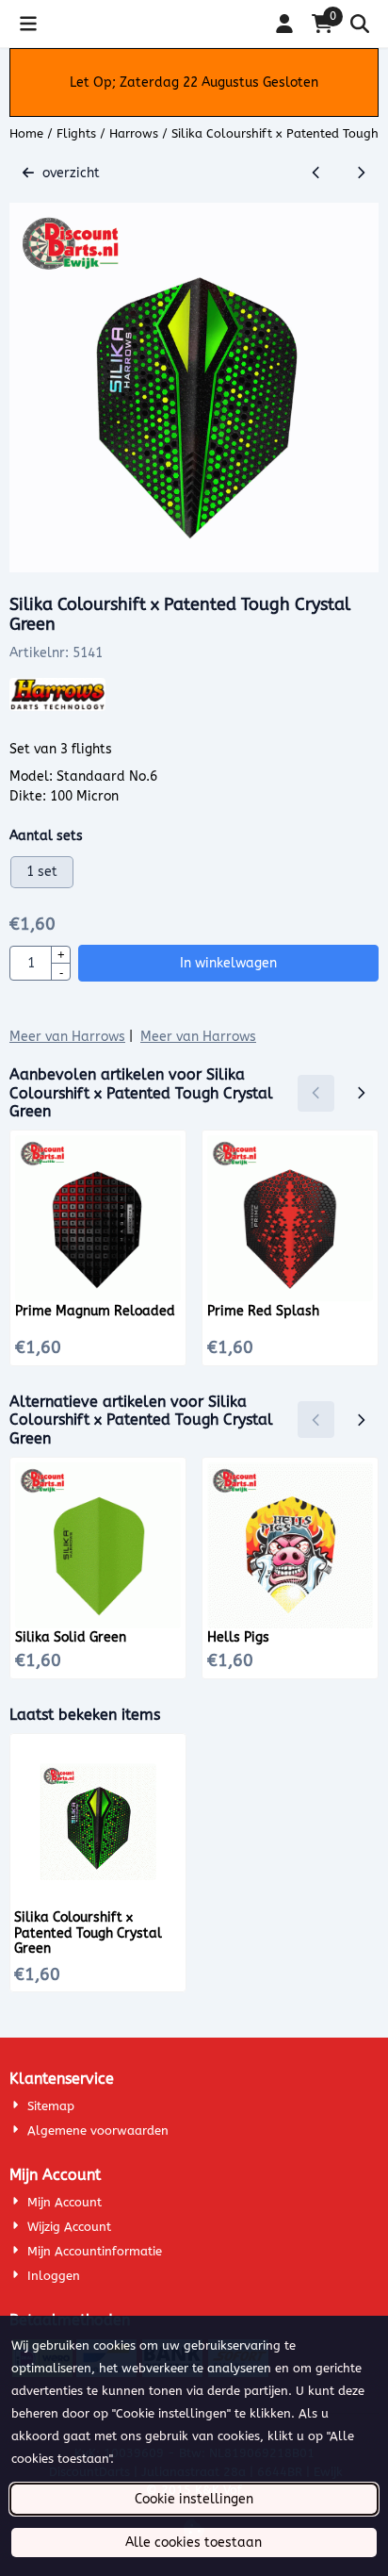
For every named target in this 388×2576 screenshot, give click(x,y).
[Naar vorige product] (316, 173)
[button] (28, 24)
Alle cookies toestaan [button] (194, 2543)
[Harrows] (57, 707)
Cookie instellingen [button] (194, 2499)
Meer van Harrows (67, 1037)
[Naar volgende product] (360, 173)
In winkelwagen (228, 963)
